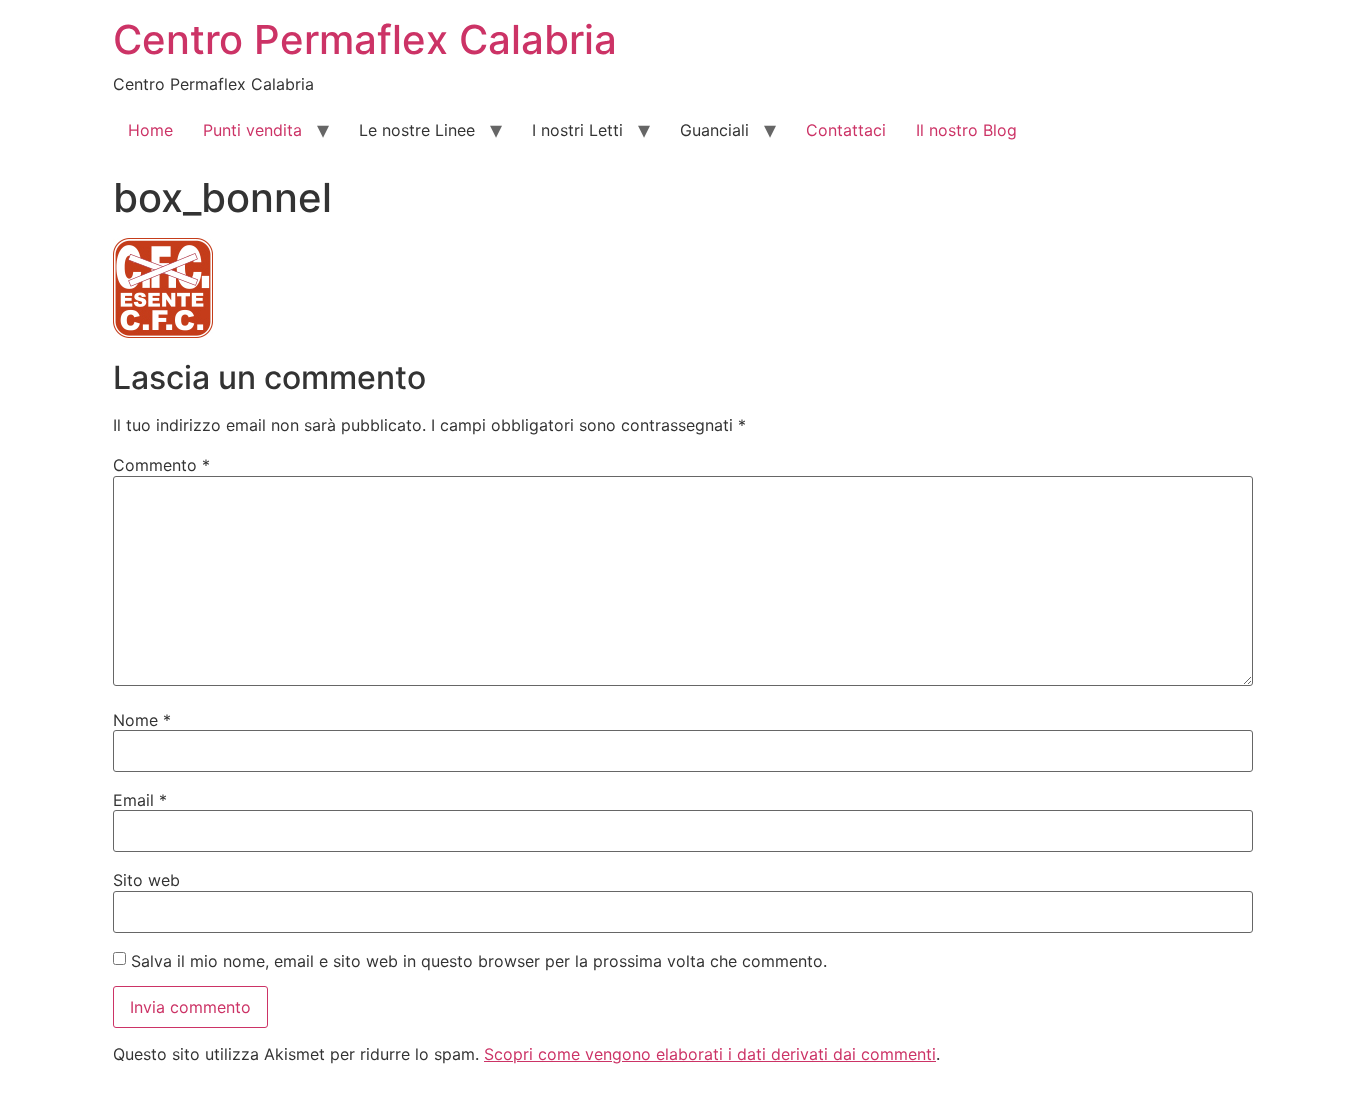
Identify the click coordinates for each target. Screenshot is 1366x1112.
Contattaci (846, 130)
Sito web (146, 880)
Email (140, 800)
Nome (142, 720)
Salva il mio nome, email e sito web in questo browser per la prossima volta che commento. (479, 961)
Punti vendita (252, 130)
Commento (161, 465)
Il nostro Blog (966, 130)
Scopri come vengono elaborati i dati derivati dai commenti (710, 1054)
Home (150, 130)
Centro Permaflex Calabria (365, 39)
